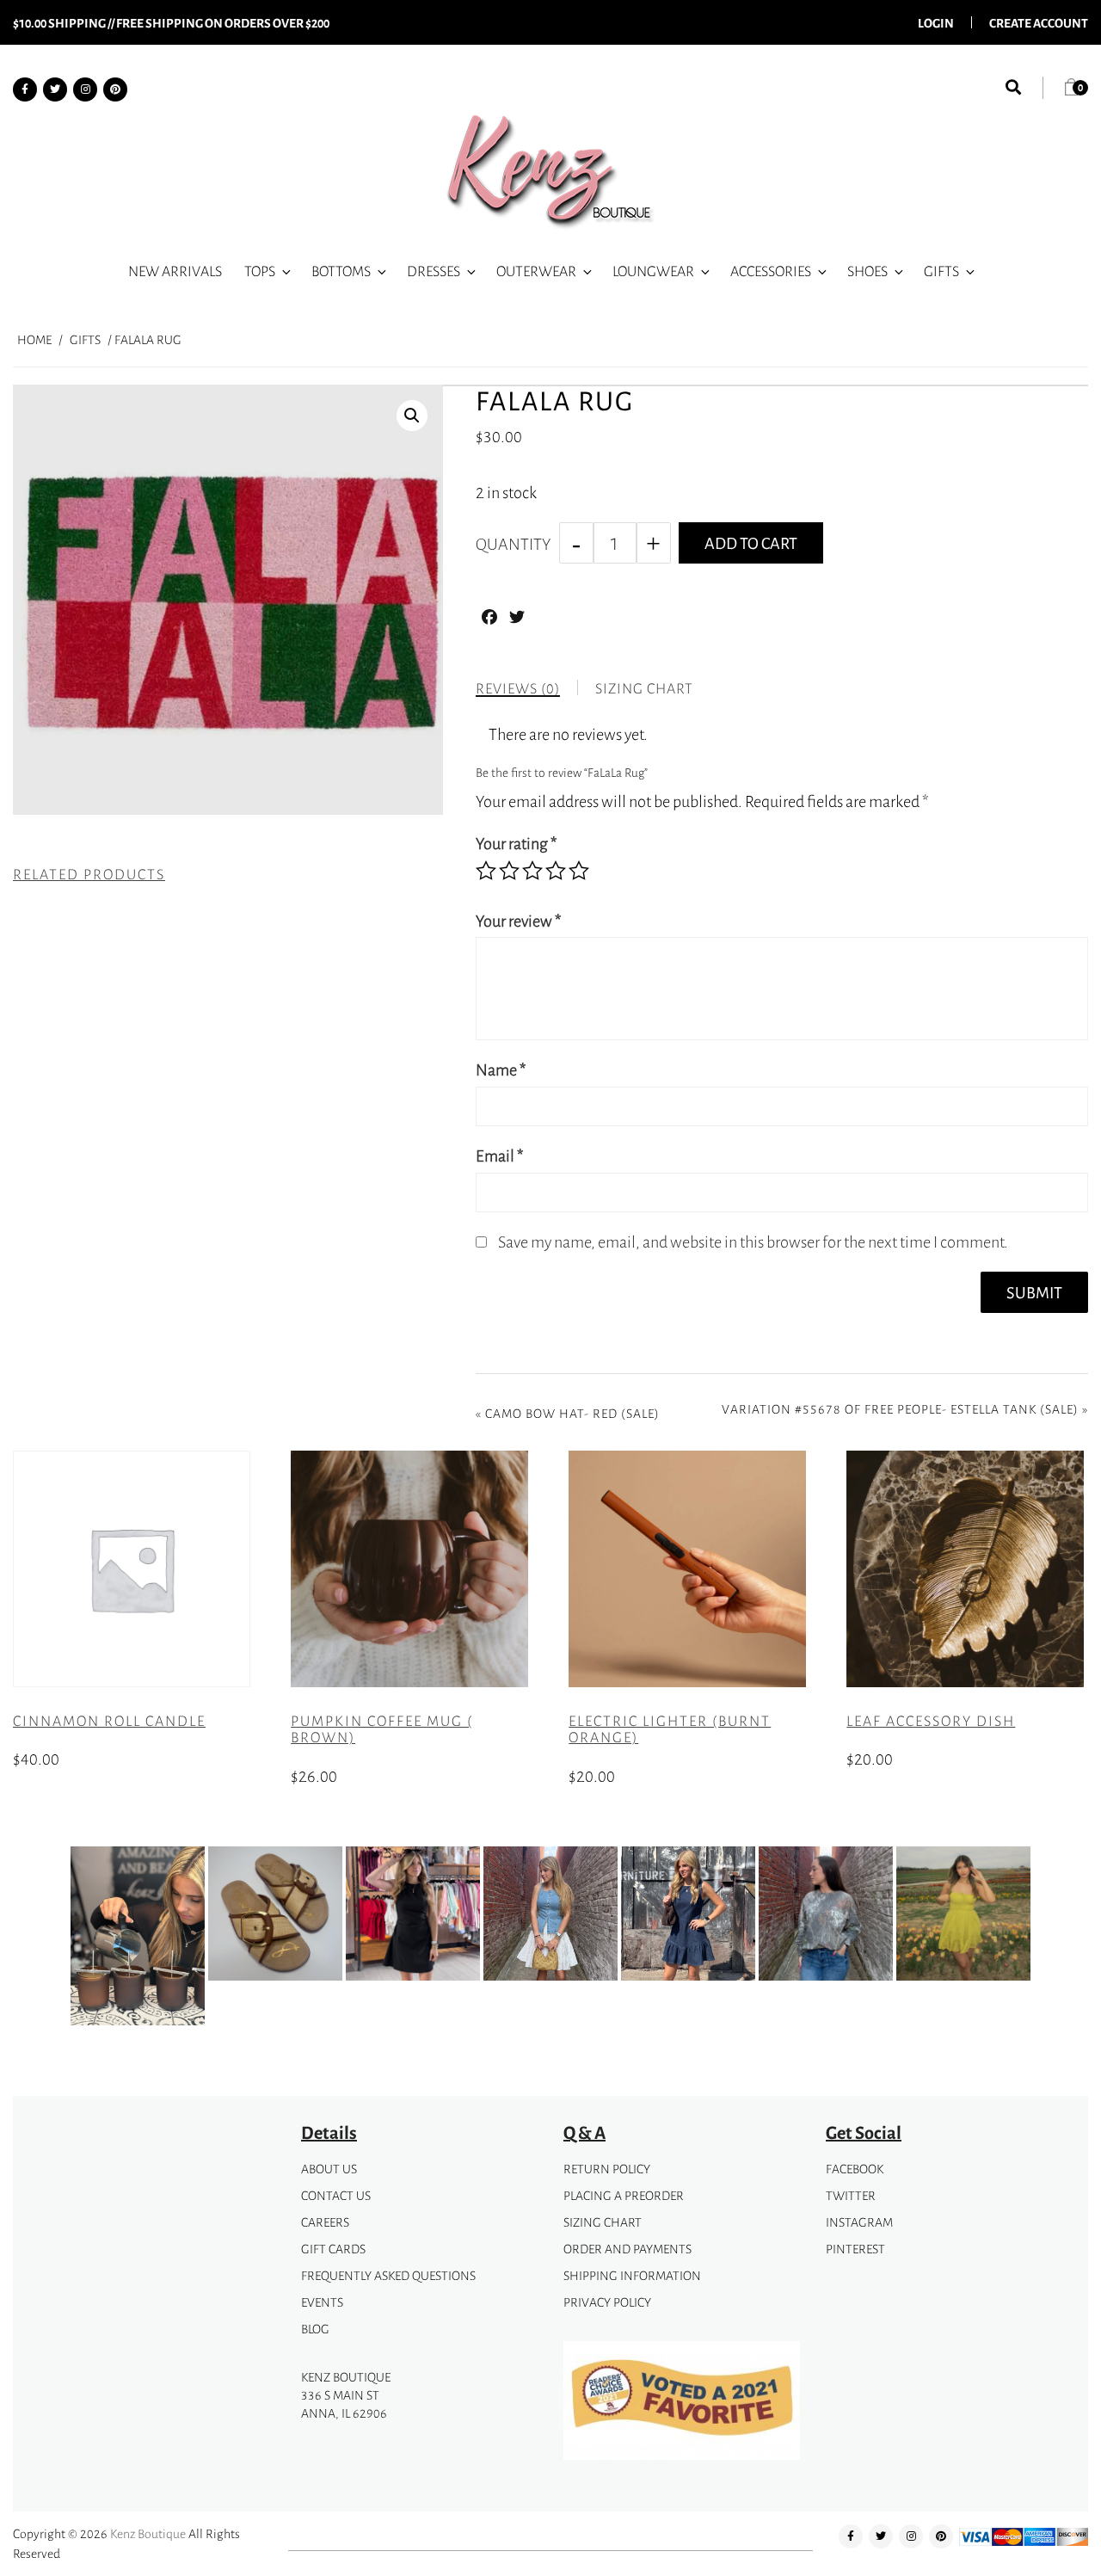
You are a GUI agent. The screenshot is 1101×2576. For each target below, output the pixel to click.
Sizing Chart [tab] (644, 688)
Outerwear (536, 271)
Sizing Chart (603, 2222)
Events (322, 2302)
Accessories (771, 271)
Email (500, 1156)
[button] (412, 416)
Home (34, 339)
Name (501, 1069)
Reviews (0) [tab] (518, 688)
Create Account (1039, 22)
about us (329, 2169)
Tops (260, 271)
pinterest (855, 2249)
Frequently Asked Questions (388, 2275)
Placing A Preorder (624, 2195)
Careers (325, 2222)
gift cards (333, 2249)
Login (936, 22)
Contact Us (336, 2195)
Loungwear (653, 271)
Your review (519, 921)
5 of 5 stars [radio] (579, 871)
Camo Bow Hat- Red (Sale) (572, 1413)
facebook (855, 2169)
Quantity (513, 544)
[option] (138, 1939)
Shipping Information (632, 2275)
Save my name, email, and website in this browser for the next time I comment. (753, 1242)
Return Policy (607, 2169)
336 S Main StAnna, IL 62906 (344, 2404)
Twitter (851, 2195)
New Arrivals (175, 271)
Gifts (941, 271)
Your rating (517, 843)
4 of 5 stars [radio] (556, 871)
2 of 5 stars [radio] (509, 871)
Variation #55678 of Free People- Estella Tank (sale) (900, 1409)
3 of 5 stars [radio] (532, 871)
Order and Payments (627, 2249)
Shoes (867, 271)
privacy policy (607, 2302)
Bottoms (341, 271)
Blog (315, 2329)
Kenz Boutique (148, 2533)
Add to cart (751, 543)
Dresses (434, 271)
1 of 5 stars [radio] (486, 871)
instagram (859, 2222)
